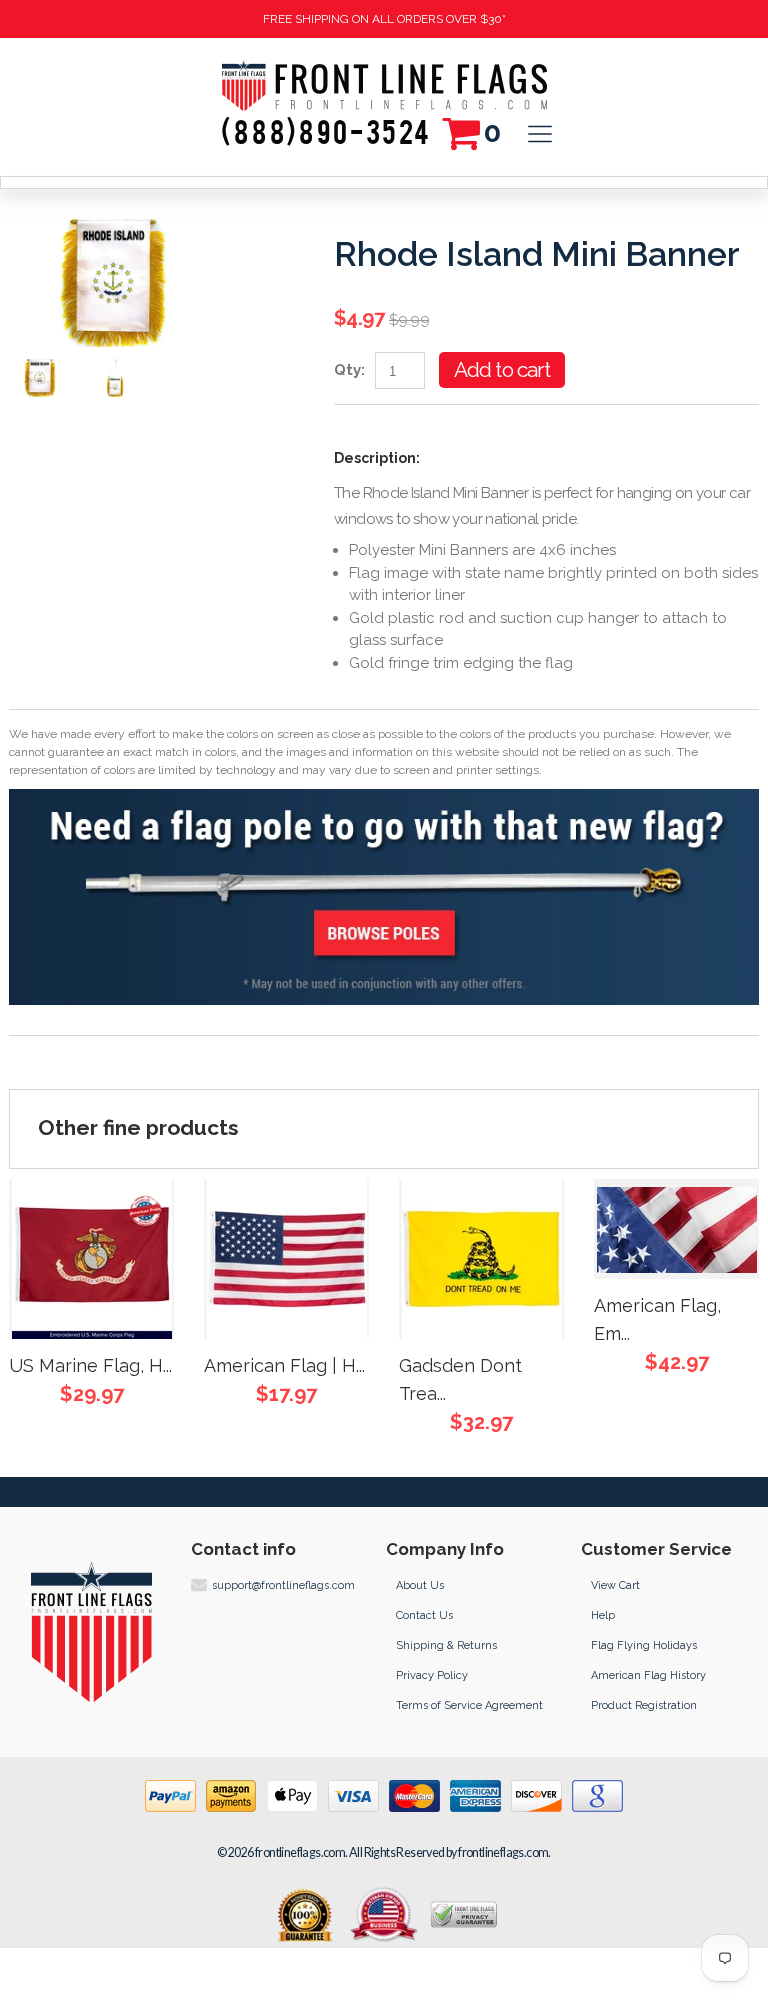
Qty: (349, 370)
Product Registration (644, 1705)
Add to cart (502, 369)
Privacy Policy (432, 1675)
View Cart (615, 1585)
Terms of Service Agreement (469, 1705)
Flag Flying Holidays (644, 1645)
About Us (420, 1585)
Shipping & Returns (446, 1645)
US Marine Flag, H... (90, 1365)
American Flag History (648, 1675)
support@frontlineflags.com (283, 1585)
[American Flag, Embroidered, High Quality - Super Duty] (676, 1229)
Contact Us (424, 1615)
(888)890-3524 (326, 128)
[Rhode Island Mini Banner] (115, 283)
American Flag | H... (284, 1365)
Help (603, 1615)
